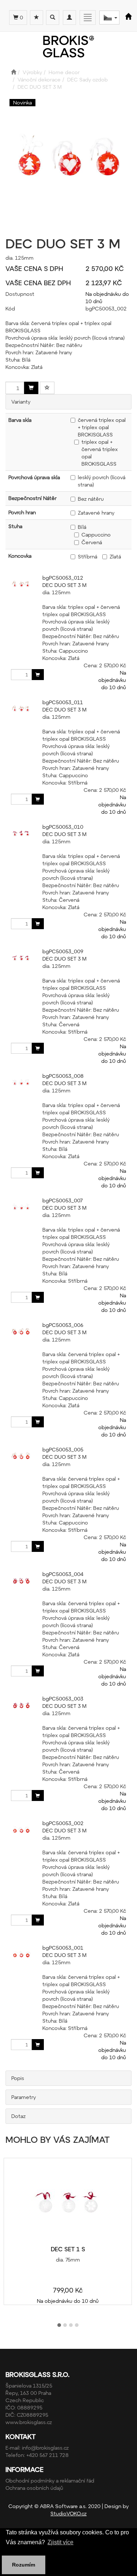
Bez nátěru (91, 499)
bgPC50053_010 (63, 827)
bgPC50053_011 (63, 702)
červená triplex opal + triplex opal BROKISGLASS (102, 427)
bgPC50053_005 (63, 1449)
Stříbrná (87, 556)
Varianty (21, 402)
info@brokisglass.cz (45, 2448)
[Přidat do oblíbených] (47, 388)
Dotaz (18, 2116)
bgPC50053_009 (63, 951)
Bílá (82, 527)
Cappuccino (96, 535)
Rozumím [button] (24, 2565)
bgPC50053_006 (63, 1325)
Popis (18, 2078)
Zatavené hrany (96, 513)
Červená (92, 542)
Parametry (24, 2097)
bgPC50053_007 (62, 1200)
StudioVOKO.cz (68, 2513)
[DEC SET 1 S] (68, 2202)
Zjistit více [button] (60, 2542)
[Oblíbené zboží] (37, 18)
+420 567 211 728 (47, 2455)
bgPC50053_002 (63, 1823)
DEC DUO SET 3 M (64, 585)
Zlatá (115, 556)
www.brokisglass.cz (29, 2422)
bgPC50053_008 (63, 1076)
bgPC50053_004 (63, 1574)
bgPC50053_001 (63, 1948)
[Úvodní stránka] (14, 72)
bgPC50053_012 (63, 578)
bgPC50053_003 (63, 1699)
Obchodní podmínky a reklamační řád (50, 2480)
